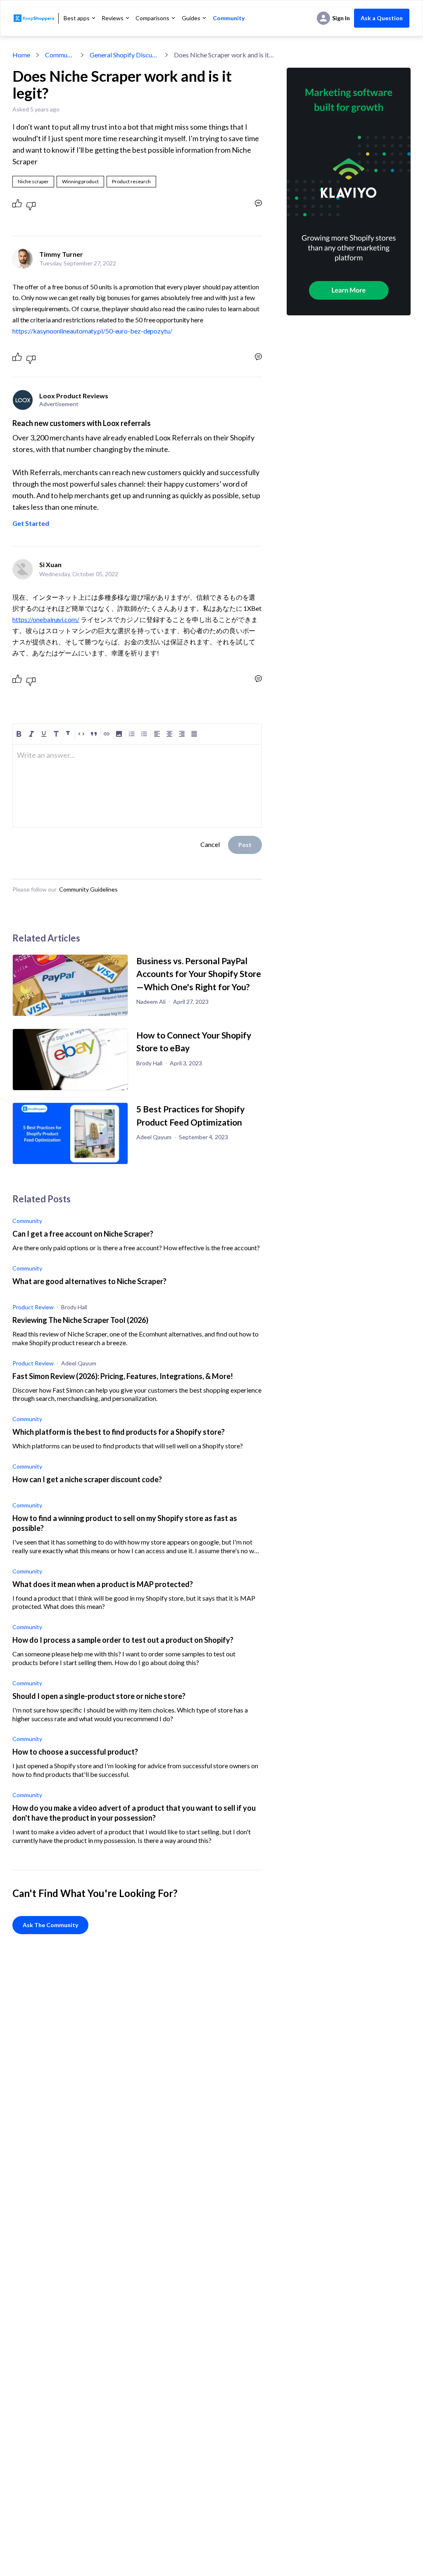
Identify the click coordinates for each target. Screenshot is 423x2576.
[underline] (44, 734)
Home (21, 55)
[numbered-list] (132, 734)
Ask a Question (382, 18)
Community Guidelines (88, 889)
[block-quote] (94, 734)
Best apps (77, 18)
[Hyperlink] (107, 734)
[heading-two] (69, 734)
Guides (191, 18)
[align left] (157, 734)
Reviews (113, 18)
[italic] (31, 734)
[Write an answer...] (258, 203)
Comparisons (152, 18)
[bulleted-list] (144, 734)
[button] (119, 734)
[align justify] (194, 734)
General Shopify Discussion (124, 55)
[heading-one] (56, 734)
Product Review (33, 1307)
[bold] (19, 734)
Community (229, 18)
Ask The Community (50, 1925)
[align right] (182, 734)
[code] (81, 734)
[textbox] (137, 759)
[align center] (169, 734)
